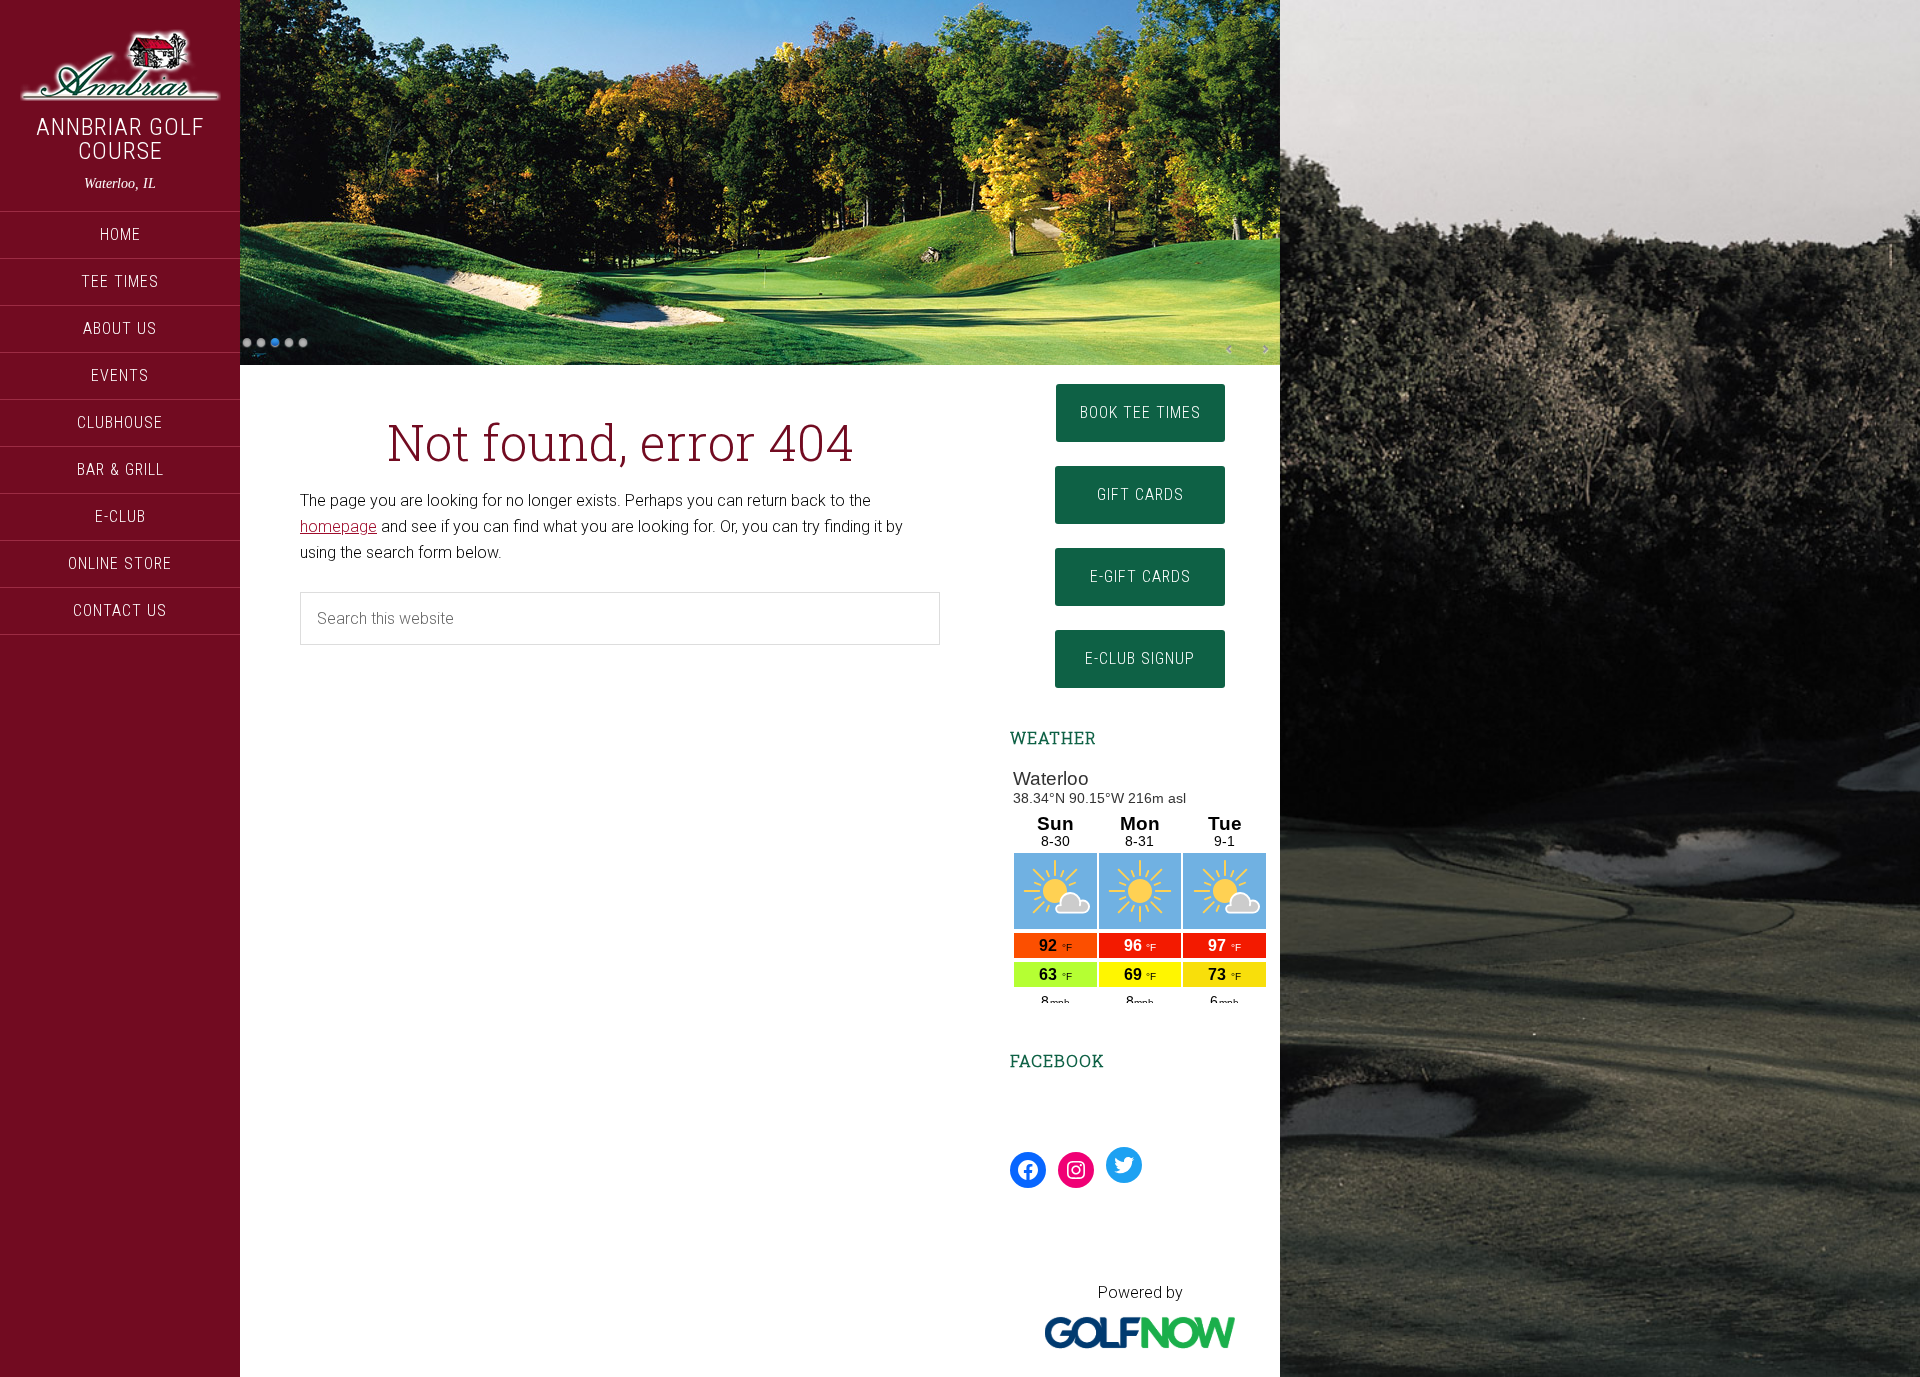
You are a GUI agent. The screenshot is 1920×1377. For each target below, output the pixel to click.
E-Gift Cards (1140, 576)
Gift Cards (1140, 494)
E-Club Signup (1140, 658)
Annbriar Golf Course (120, 139)
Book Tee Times (1140, 412)
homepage (338, 526)
